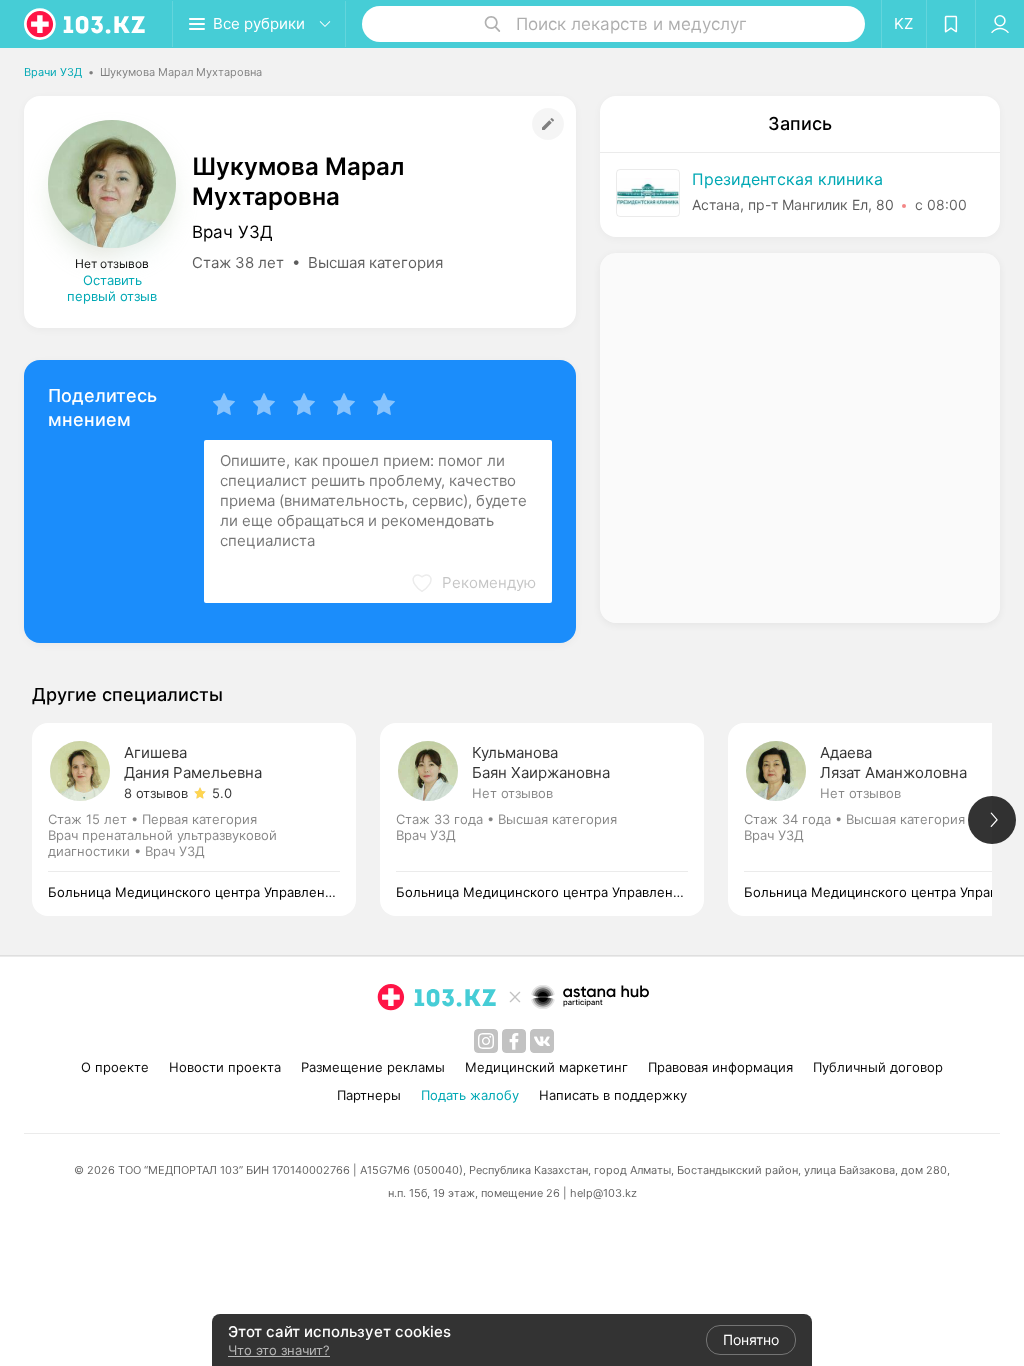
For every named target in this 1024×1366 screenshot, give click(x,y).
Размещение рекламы (373, 1067)
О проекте (115, 1067)
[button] (473, 583)
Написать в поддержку (613, 1095)
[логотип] (86, 24)
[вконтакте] (542, 1041)
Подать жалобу (470, 1095)
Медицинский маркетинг (546, 1067)
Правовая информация (720, 1067)
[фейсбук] (514, 1041)
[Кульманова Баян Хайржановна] (554, 819)
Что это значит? (279, 1350)
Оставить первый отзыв (112, 288)
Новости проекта (225, 1067)
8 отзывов (156, 793)
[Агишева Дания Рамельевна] (206, 819)
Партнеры (369, 1095)
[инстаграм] (486, 1041)
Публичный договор (878, 1067)
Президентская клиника (787, 179)
